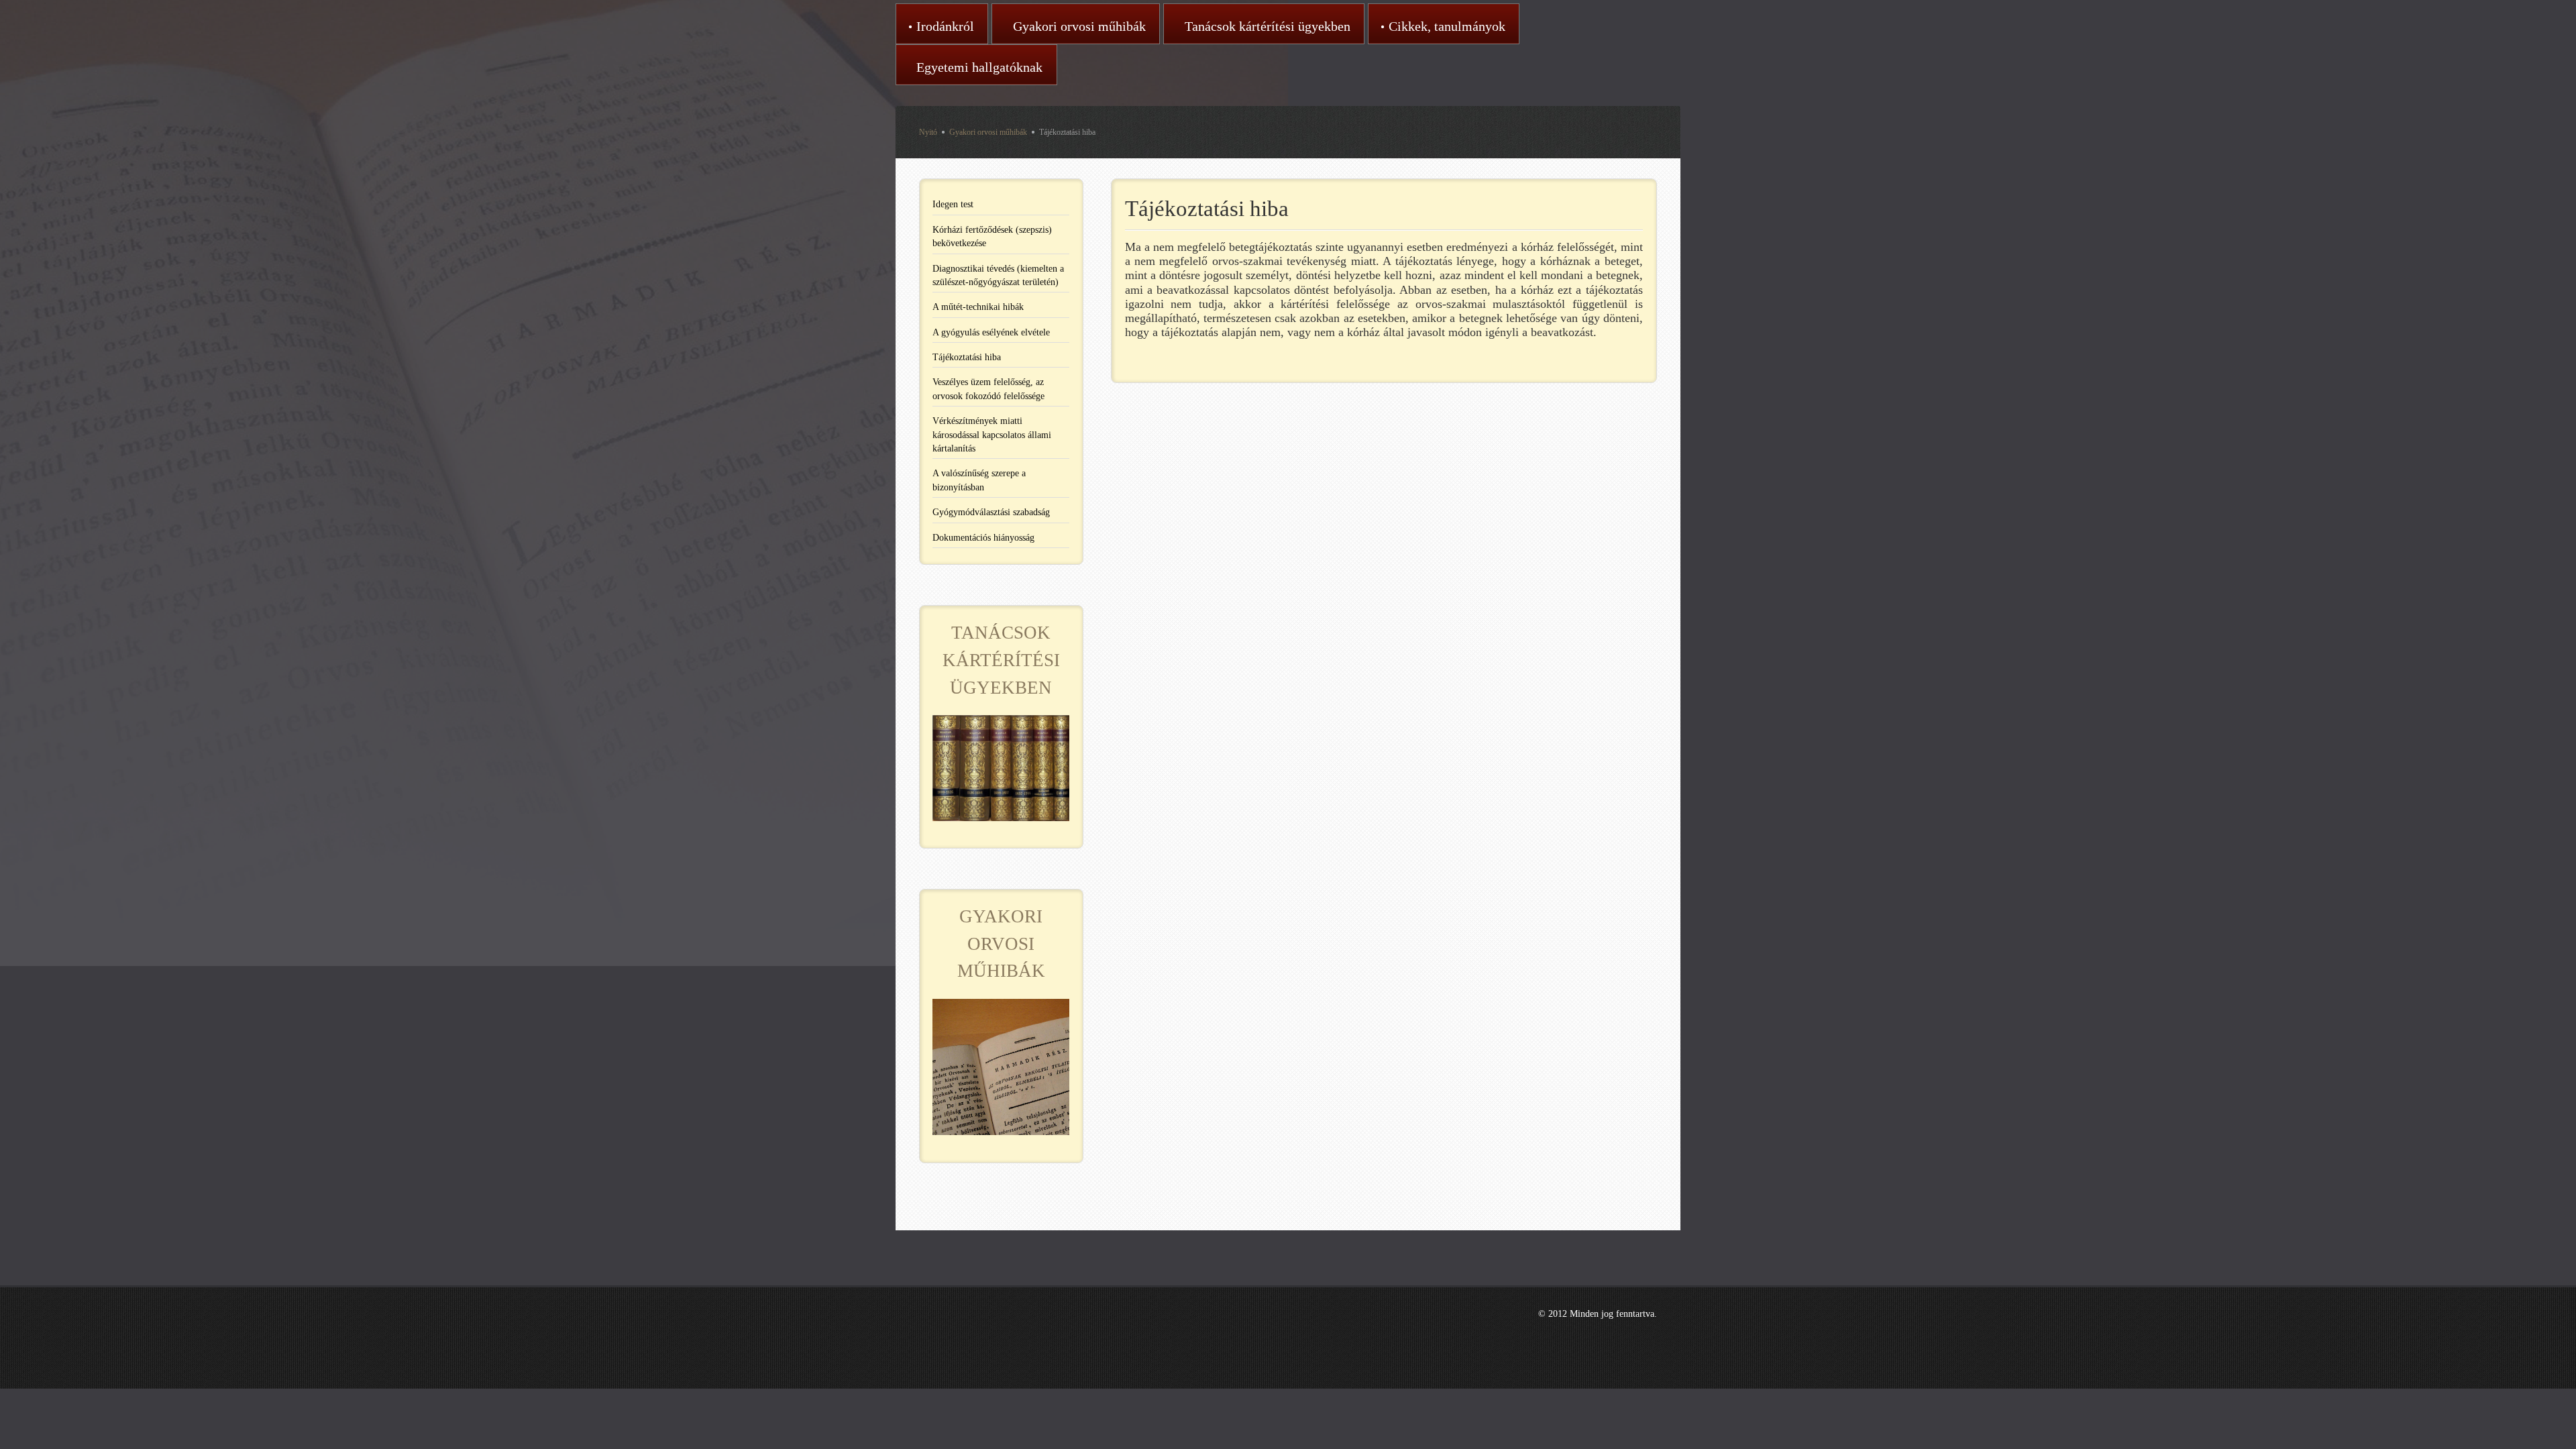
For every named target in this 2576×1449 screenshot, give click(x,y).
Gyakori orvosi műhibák (988, 132)
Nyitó (928, 132)
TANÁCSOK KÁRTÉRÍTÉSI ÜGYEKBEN (1001, 660)
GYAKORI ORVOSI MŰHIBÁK (1001, 944)
